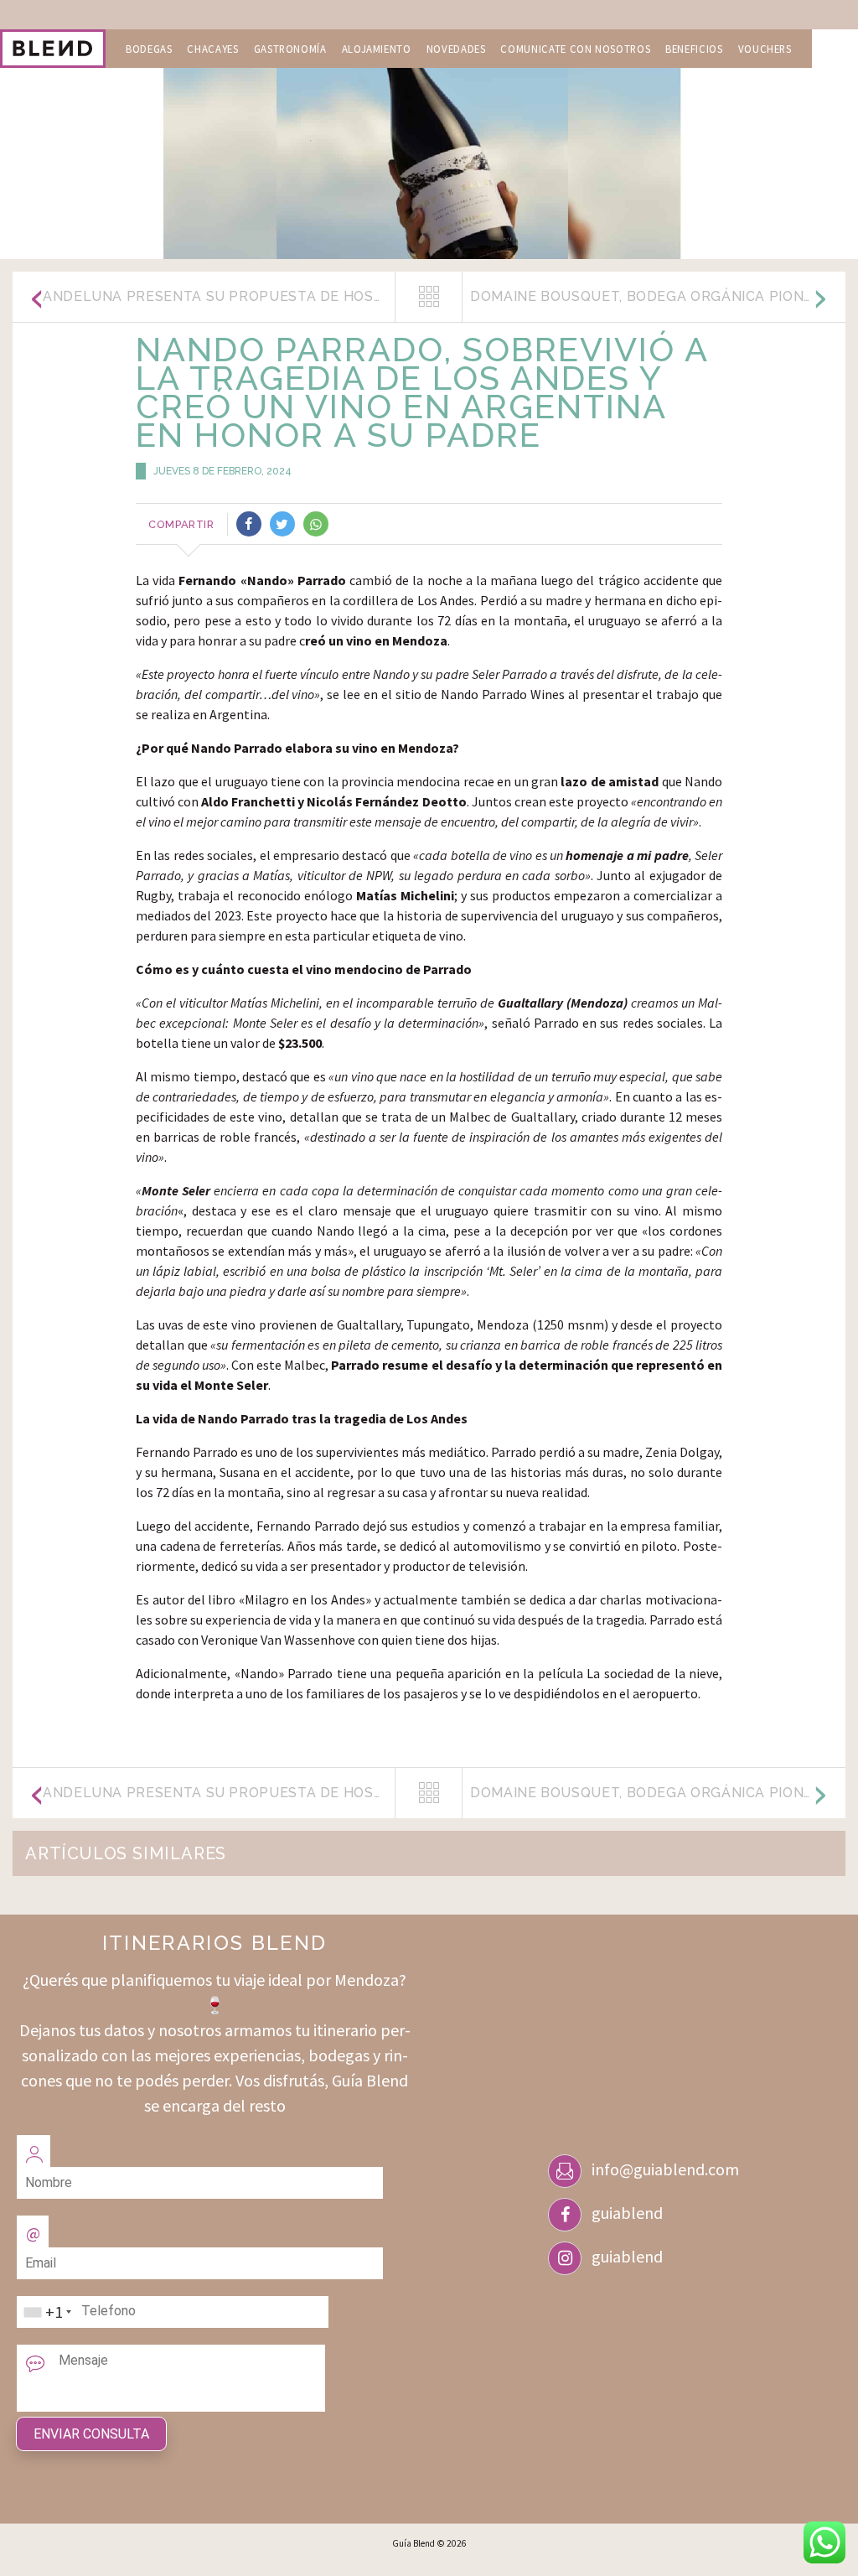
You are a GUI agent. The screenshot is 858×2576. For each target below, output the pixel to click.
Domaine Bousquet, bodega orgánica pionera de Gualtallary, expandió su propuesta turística (658, 296)
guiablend (627, 2213)
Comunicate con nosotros (575, 49)
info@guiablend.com (665, 2169)
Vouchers (765, 49)
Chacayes (212, 49)
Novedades (456, 49)
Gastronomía (290, 49)
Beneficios (694, 49)
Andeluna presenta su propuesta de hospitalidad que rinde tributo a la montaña (219, 296)
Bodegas (149, 49)
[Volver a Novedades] (429, 297)
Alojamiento (377, 49)
